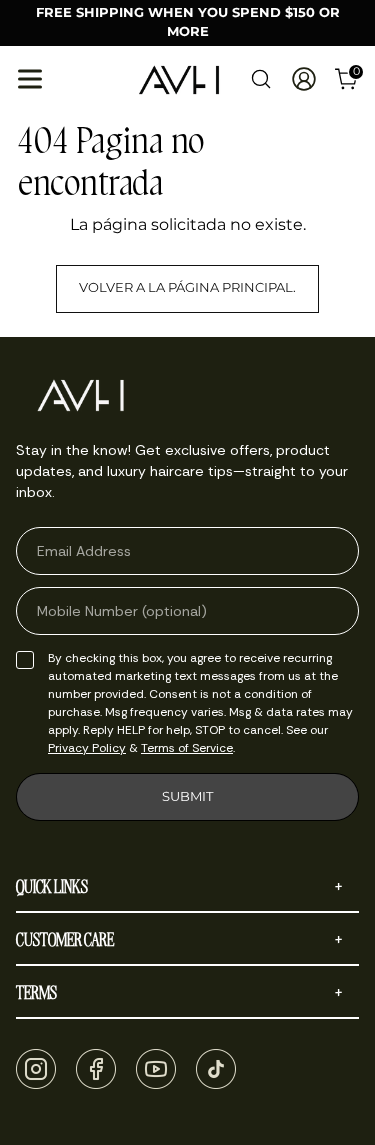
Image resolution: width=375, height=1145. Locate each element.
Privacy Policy (87, 748)
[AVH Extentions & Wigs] (179, 80)
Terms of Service (187, 748)
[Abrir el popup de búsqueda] (260, 79)
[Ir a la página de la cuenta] (303, 79)
